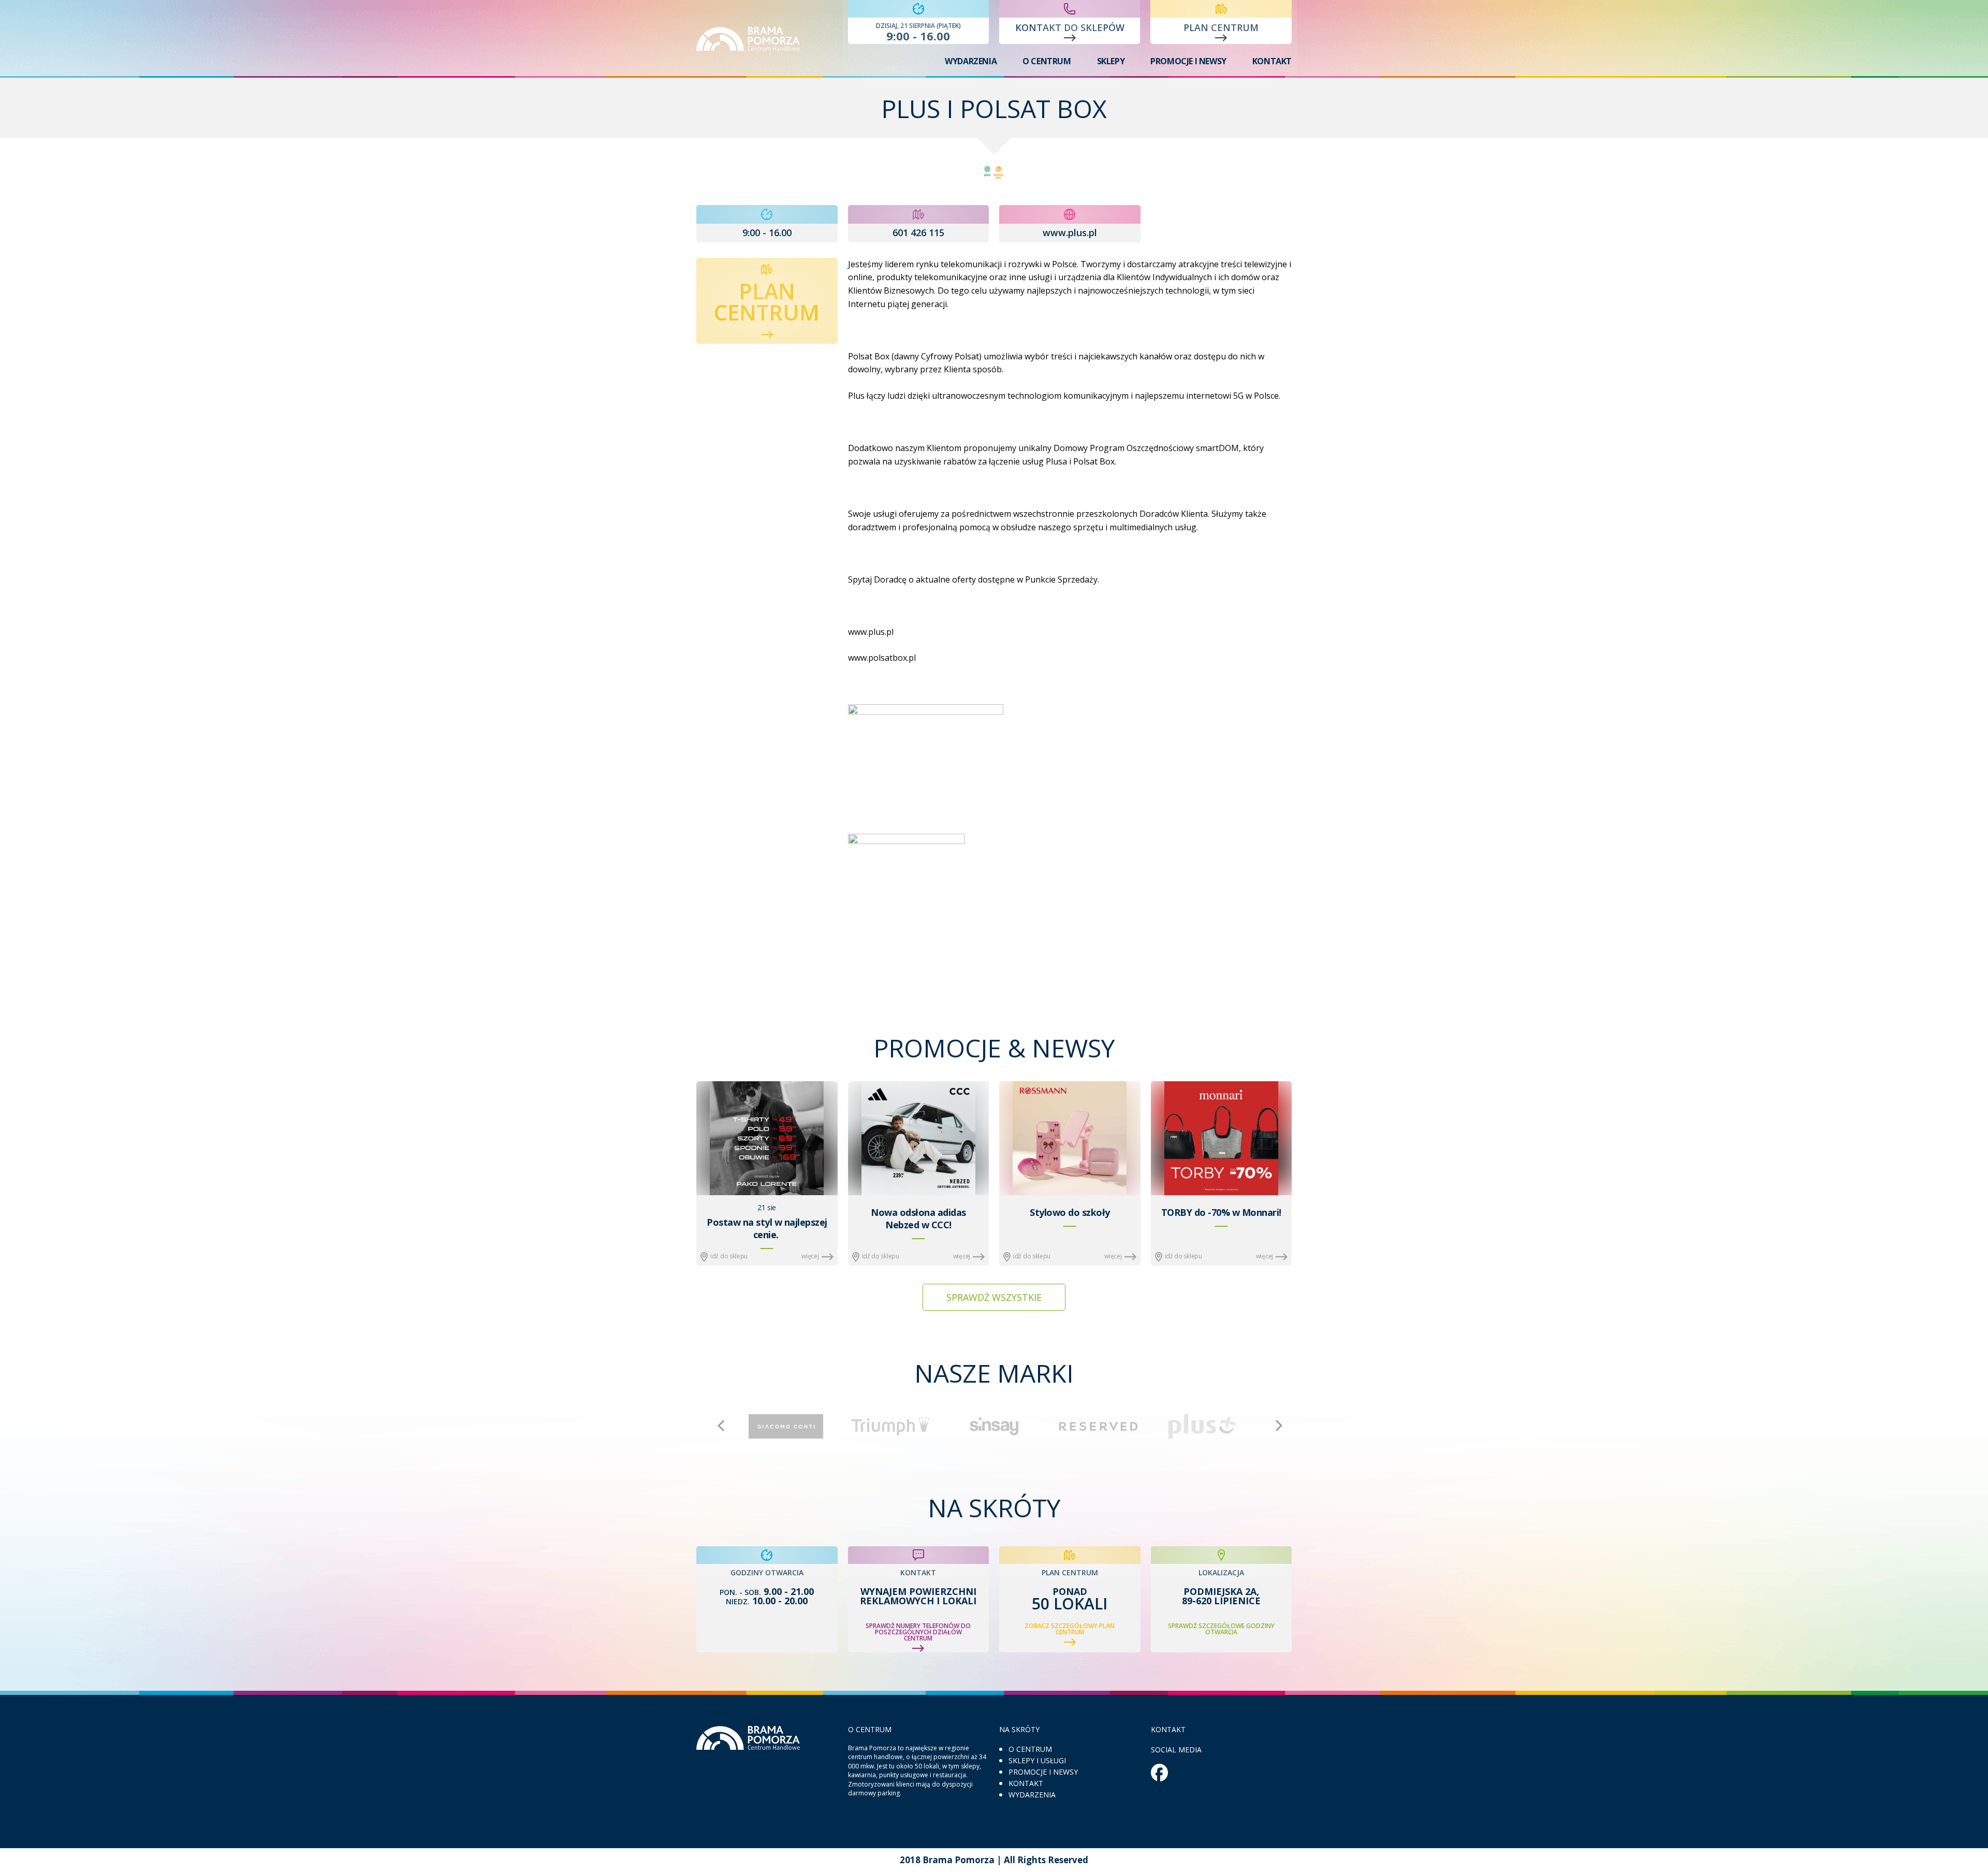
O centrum (1047, 61)
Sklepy (1111, 61)
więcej (810, 1256)
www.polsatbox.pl (882, 658)
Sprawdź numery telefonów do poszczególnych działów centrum (918, 1633)
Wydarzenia (971, 61)
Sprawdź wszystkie (994, 1297)
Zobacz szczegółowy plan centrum (1070, 1630)
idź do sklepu (729, 1256)
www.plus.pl (1070, 233)
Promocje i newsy (1188, 61)
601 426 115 (918, 233)
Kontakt (1272, 61)
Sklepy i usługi (1037, 1760)
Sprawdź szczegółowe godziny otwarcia (1221, 1629)
